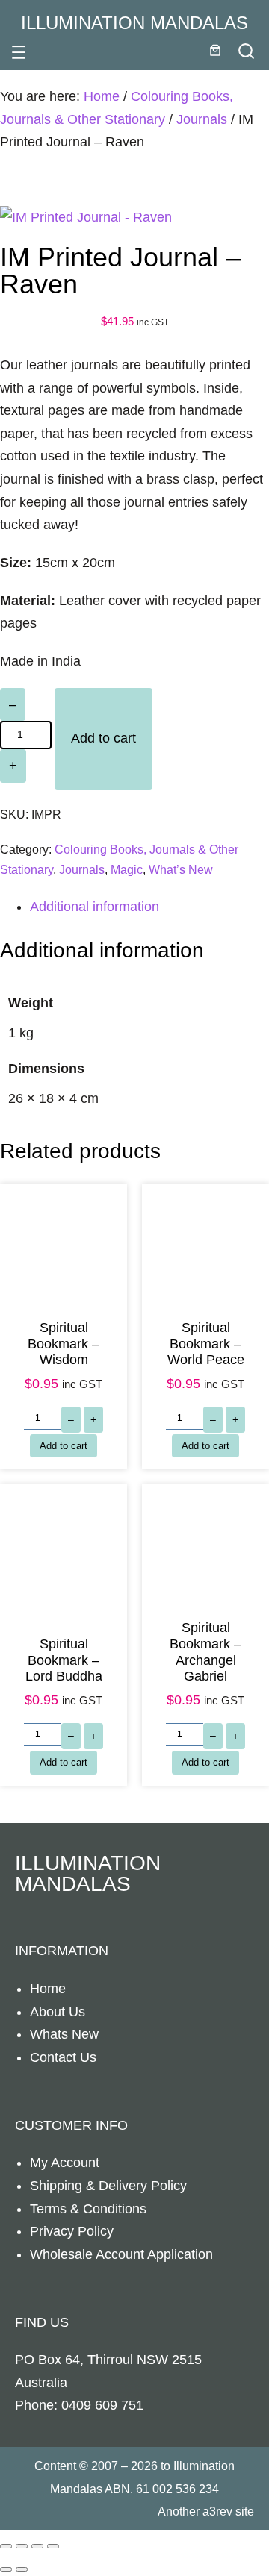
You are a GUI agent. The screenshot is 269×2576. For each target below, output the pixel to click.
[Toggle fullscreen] (22, 2546)
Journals (202, 119)
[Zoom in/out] (6, 2546)
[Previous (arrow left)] (6, 2569)
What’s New (181, 869)
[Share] (37, 2546)
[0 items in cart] (215, 50)
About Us (58, 2012)
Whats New (64, 2034)
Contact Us (63, 2057)
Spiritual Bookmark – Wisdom (64, 1344)
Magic (127, 869)
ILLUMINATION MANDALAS (134, 23)
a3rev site (228, 2511)
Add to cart (103, 738)
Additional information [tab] (95, 907)
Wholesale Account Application (121, 2254)
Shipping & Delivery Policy (108, 2186)
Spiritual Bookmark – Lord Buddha (64, 1660)
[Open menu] (19, 52)
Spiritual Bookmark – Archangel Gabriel (205, 1652)
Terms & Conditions (88, 2209)
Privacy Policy (72, 2231)
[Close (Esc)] (53, 2546)
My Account (65, 2163)
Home (102, 96)
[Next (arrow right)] (22, 2569)
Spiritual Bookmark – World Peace (206, 1344)
